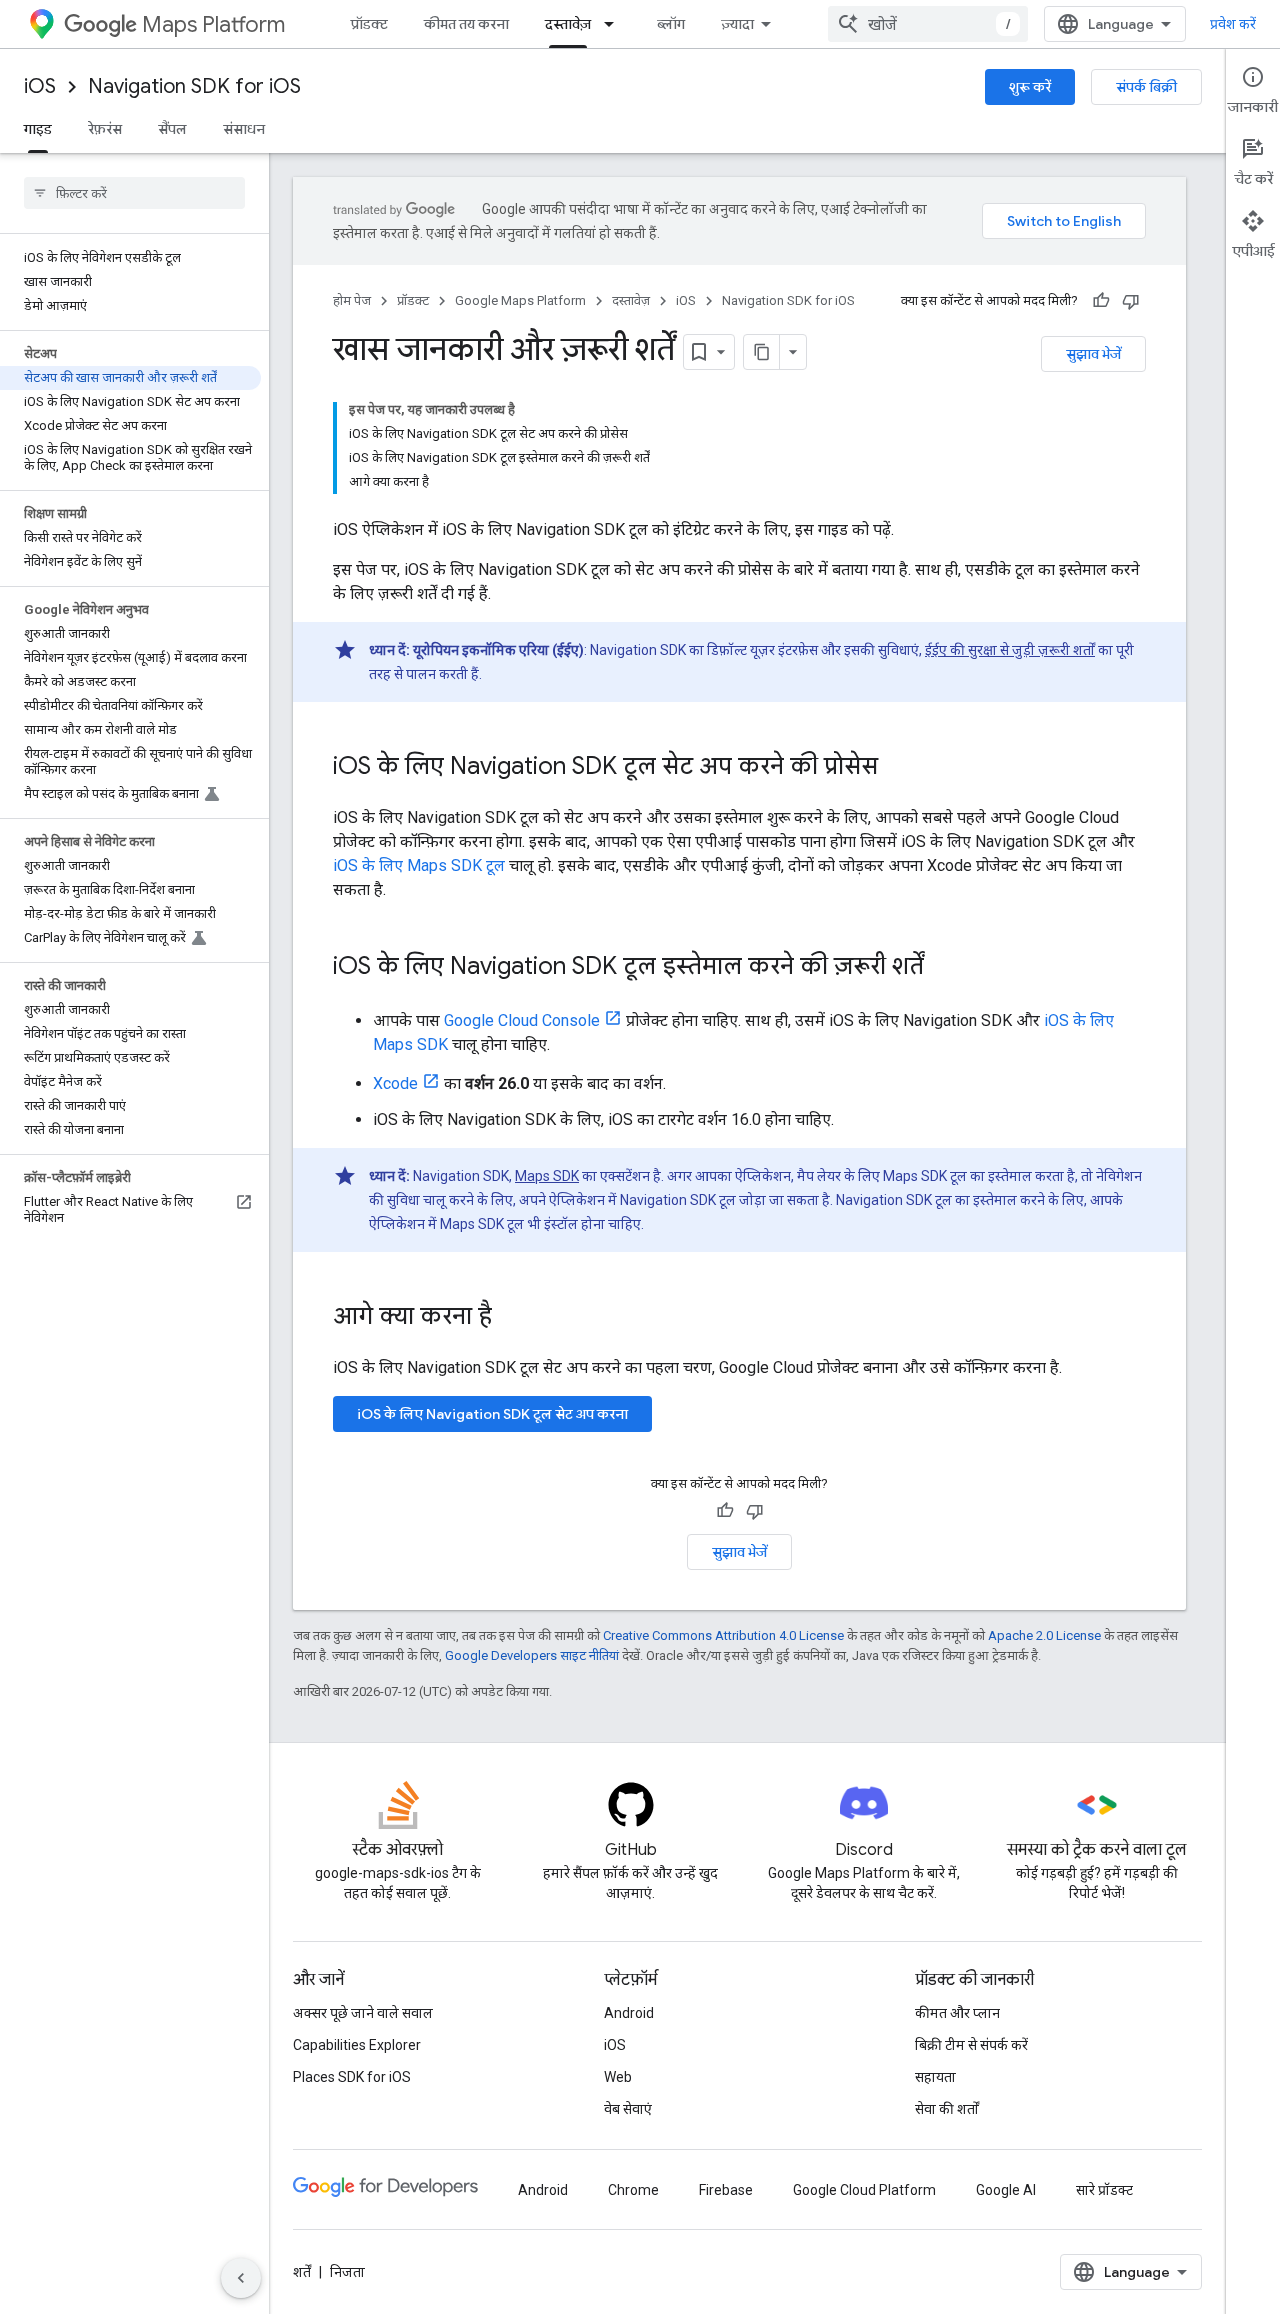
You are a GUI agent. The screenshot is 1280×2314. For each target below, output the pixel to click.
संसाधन (244, 129)
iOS (40, 86)
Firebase (726, 2190)
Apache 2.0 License (1044, 1635)
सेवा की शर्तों (947, 2109)
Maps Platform (213, 24)
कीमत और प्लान (957, 2013)
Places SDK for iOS (352, 2077)
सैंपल (172, 129)
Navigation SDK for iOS (194, 86)
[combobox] (928, 24)
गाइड (38, 129)
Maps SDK (547, 1176)
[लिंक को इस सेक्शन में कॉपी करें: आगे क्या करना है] (512, 1318)
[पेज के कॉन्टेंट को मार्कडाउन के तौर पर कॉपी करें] (762, 352)
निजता (347, 2272)
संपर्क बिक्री (1146, 87)
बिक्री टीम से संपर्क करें (971, 2045)
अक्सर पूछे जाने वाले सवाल (363, 2013)
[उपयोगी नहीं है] (1131, 301)
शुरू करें (1030, 87)
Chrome (633, 2190)
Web (618, 2077)
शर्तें (302, 2272)
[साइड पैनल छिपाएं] (241, 2278)
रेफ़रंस (105, 129)
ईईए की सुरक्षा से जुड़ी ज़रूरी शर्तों (1010, 650)
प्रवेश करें (1233, 24)
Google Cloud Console (522, 1020)
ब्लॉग (671, 24)
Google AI (1006, 2190)
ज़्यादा (737, 24)
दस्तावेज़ (568, 24)
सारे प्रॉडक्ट (1104, 2190)
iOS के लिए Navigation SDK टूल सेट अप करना (492, 1414)
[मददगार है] (1101, 301)
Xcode (395, 1083)
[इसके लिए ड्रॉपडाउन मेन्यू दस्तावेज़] (615, 24)
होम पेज (352, 300)
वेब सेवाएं (628, 2109)
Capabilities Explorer (357, 2045)
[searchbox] (134, 193)
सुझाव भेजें (1093, 354)
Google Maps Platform (520, 300)
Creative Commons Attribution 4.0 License (723, 1635)
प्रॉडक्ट (369, 24)
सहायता (935, 2077)
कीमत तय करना (466, 24)
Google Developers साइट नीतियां (532, 1655)
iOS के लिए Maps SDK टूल (419, 865)
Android (629, 2013)
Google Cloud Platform (864, 2190)
